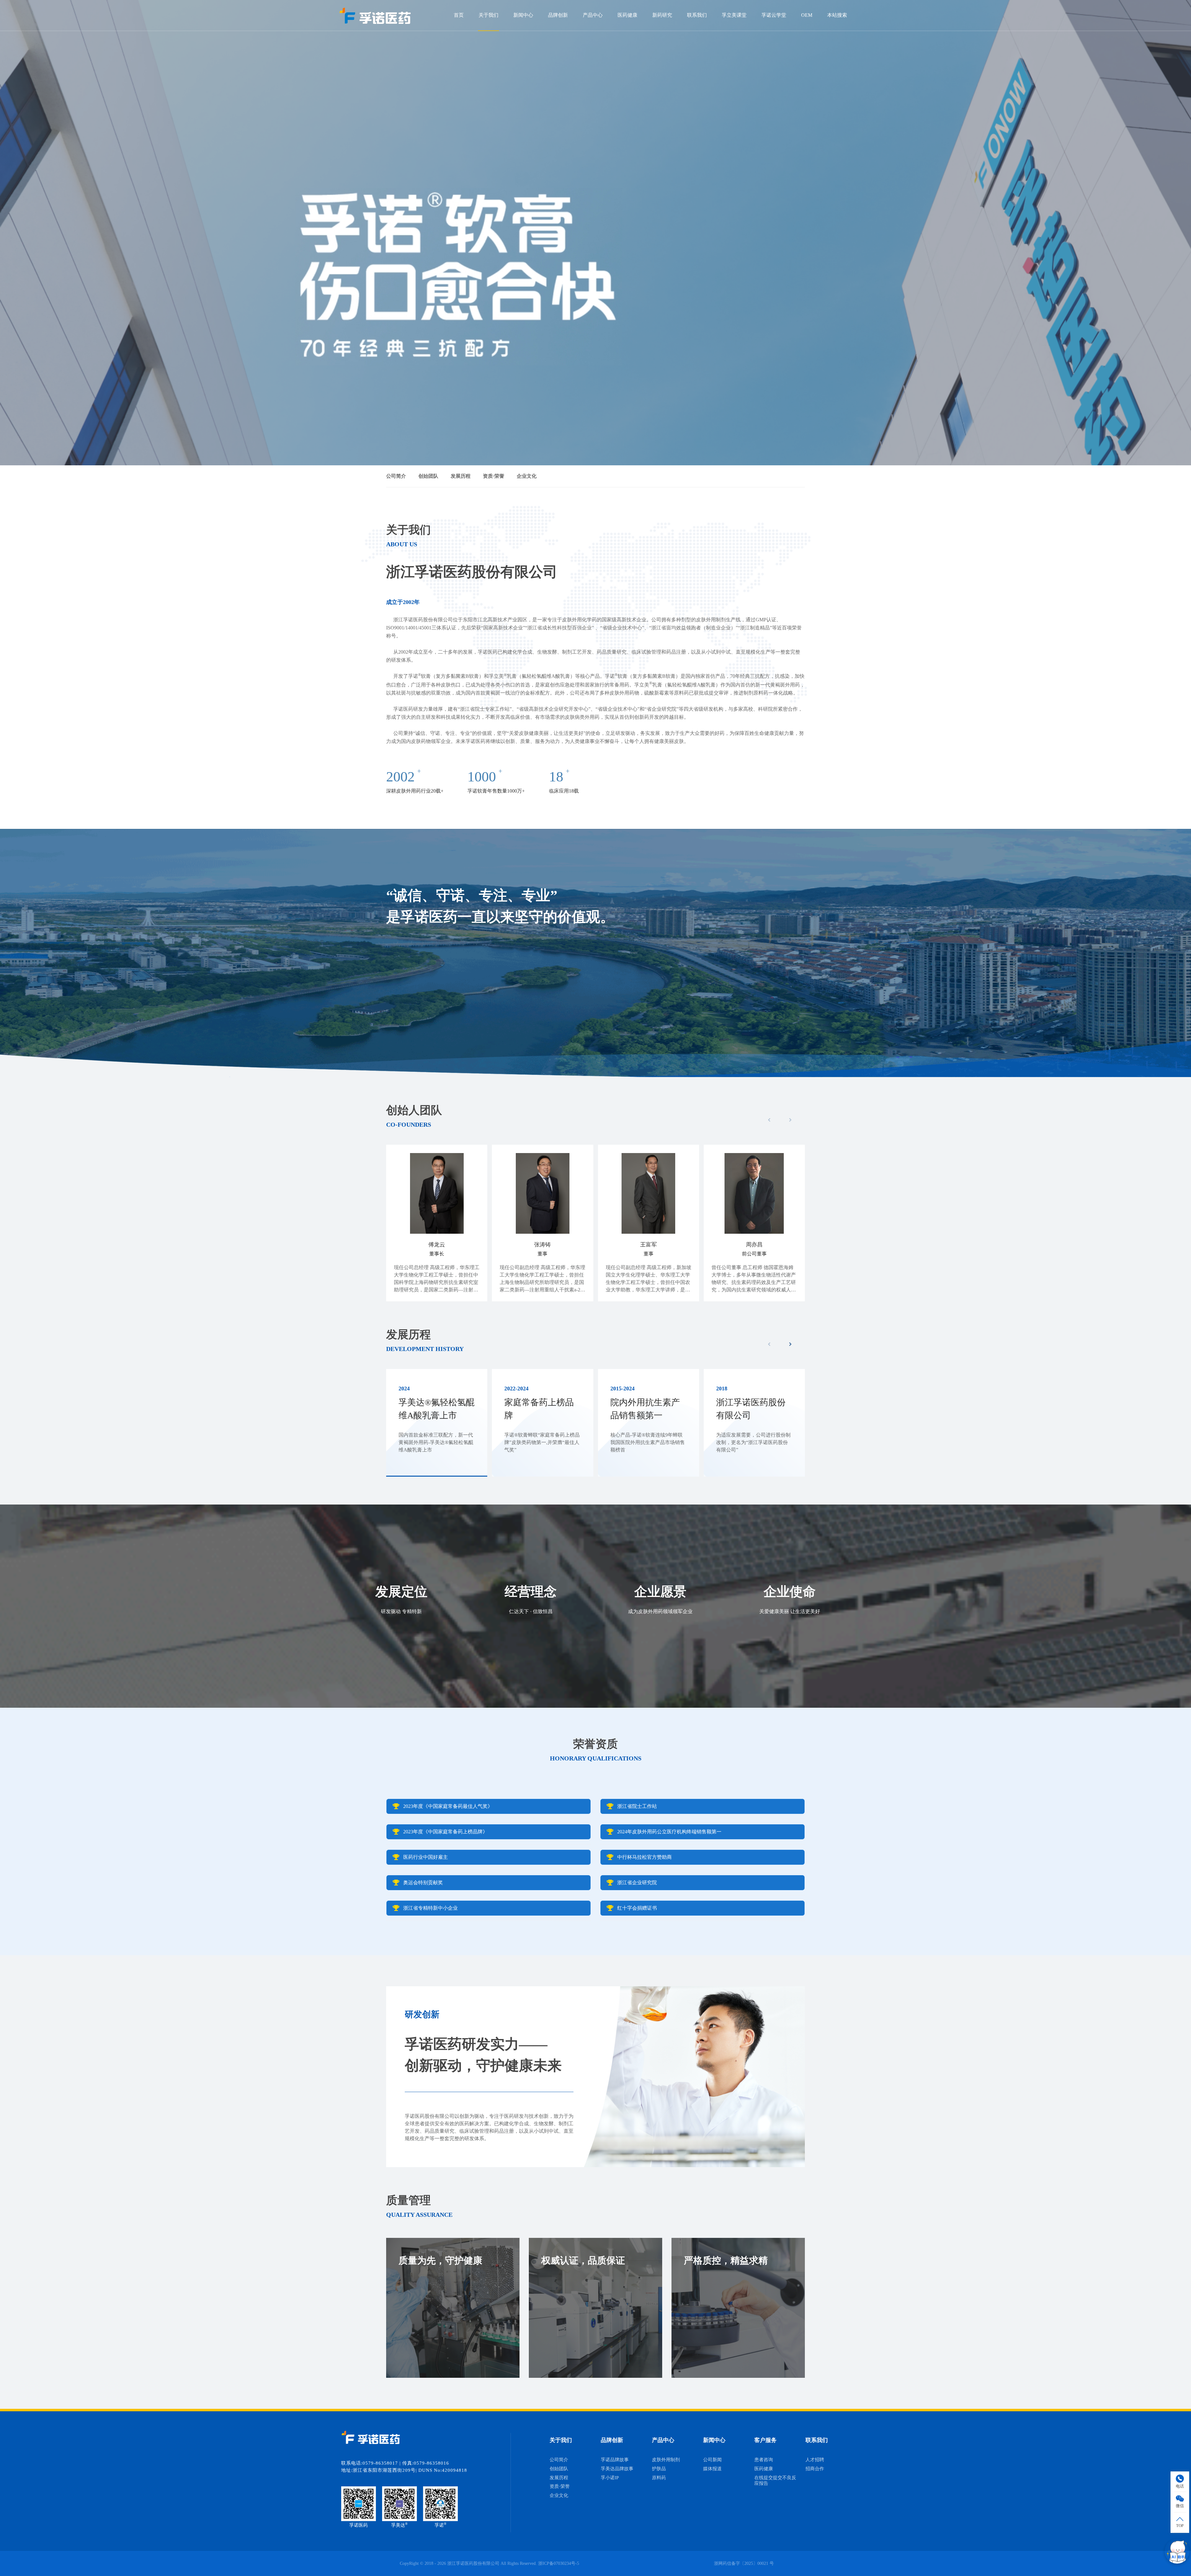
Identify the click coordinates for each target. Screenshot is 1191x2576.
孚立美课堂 (734, 15)
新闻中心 (523, 15)
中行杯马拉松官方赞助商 (645, 1857)
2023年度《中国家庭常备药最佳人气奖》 (448, 1806)
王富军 (649, 1245)
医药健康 (627, 15)
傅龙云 (437, 1245)
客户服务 (765, 2440)
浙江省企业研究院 (637, 1883)
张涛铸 (542, 1245)
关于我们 (488, 15)
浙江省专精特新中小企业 (430, 1908)
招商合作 (815, 2469)
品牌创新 (558, 15)
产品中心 (593, 15)
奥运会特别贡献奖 (423, 1883)
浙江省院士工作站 (637, 1806)
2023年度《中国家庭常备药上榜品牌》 (445, 1832)
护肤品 (659, 2469)
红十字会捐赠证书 (637, 1908)
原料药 (659, 2478)
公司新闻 (712, 2460)
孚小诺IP (610, 2478)
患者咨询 (764, 2460)
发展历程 (461, 476)
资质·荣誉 (494, 476)
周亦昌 (754, 1245)
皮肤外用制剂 (666, 2460)
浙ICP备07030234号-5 (559, 2563)
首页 (459, 15)
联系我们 (697, 15)
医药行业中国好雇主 (426, 1857)
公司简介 (396, 476)
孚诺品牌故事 (615, 2460)
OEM (807, 15)
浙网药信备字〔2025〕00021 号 (744, 2563)
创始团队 (428, 476)
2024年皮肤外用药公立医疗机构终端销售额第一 (669, 1832)
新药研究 (662, 15)
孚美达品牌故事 (617, 2469)
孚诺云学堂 (774, 15)
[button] (790, 1344)
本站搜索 (837, 15)
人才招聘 (815, 2460)
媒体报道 (712, 2469)
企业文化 (527, 476)
